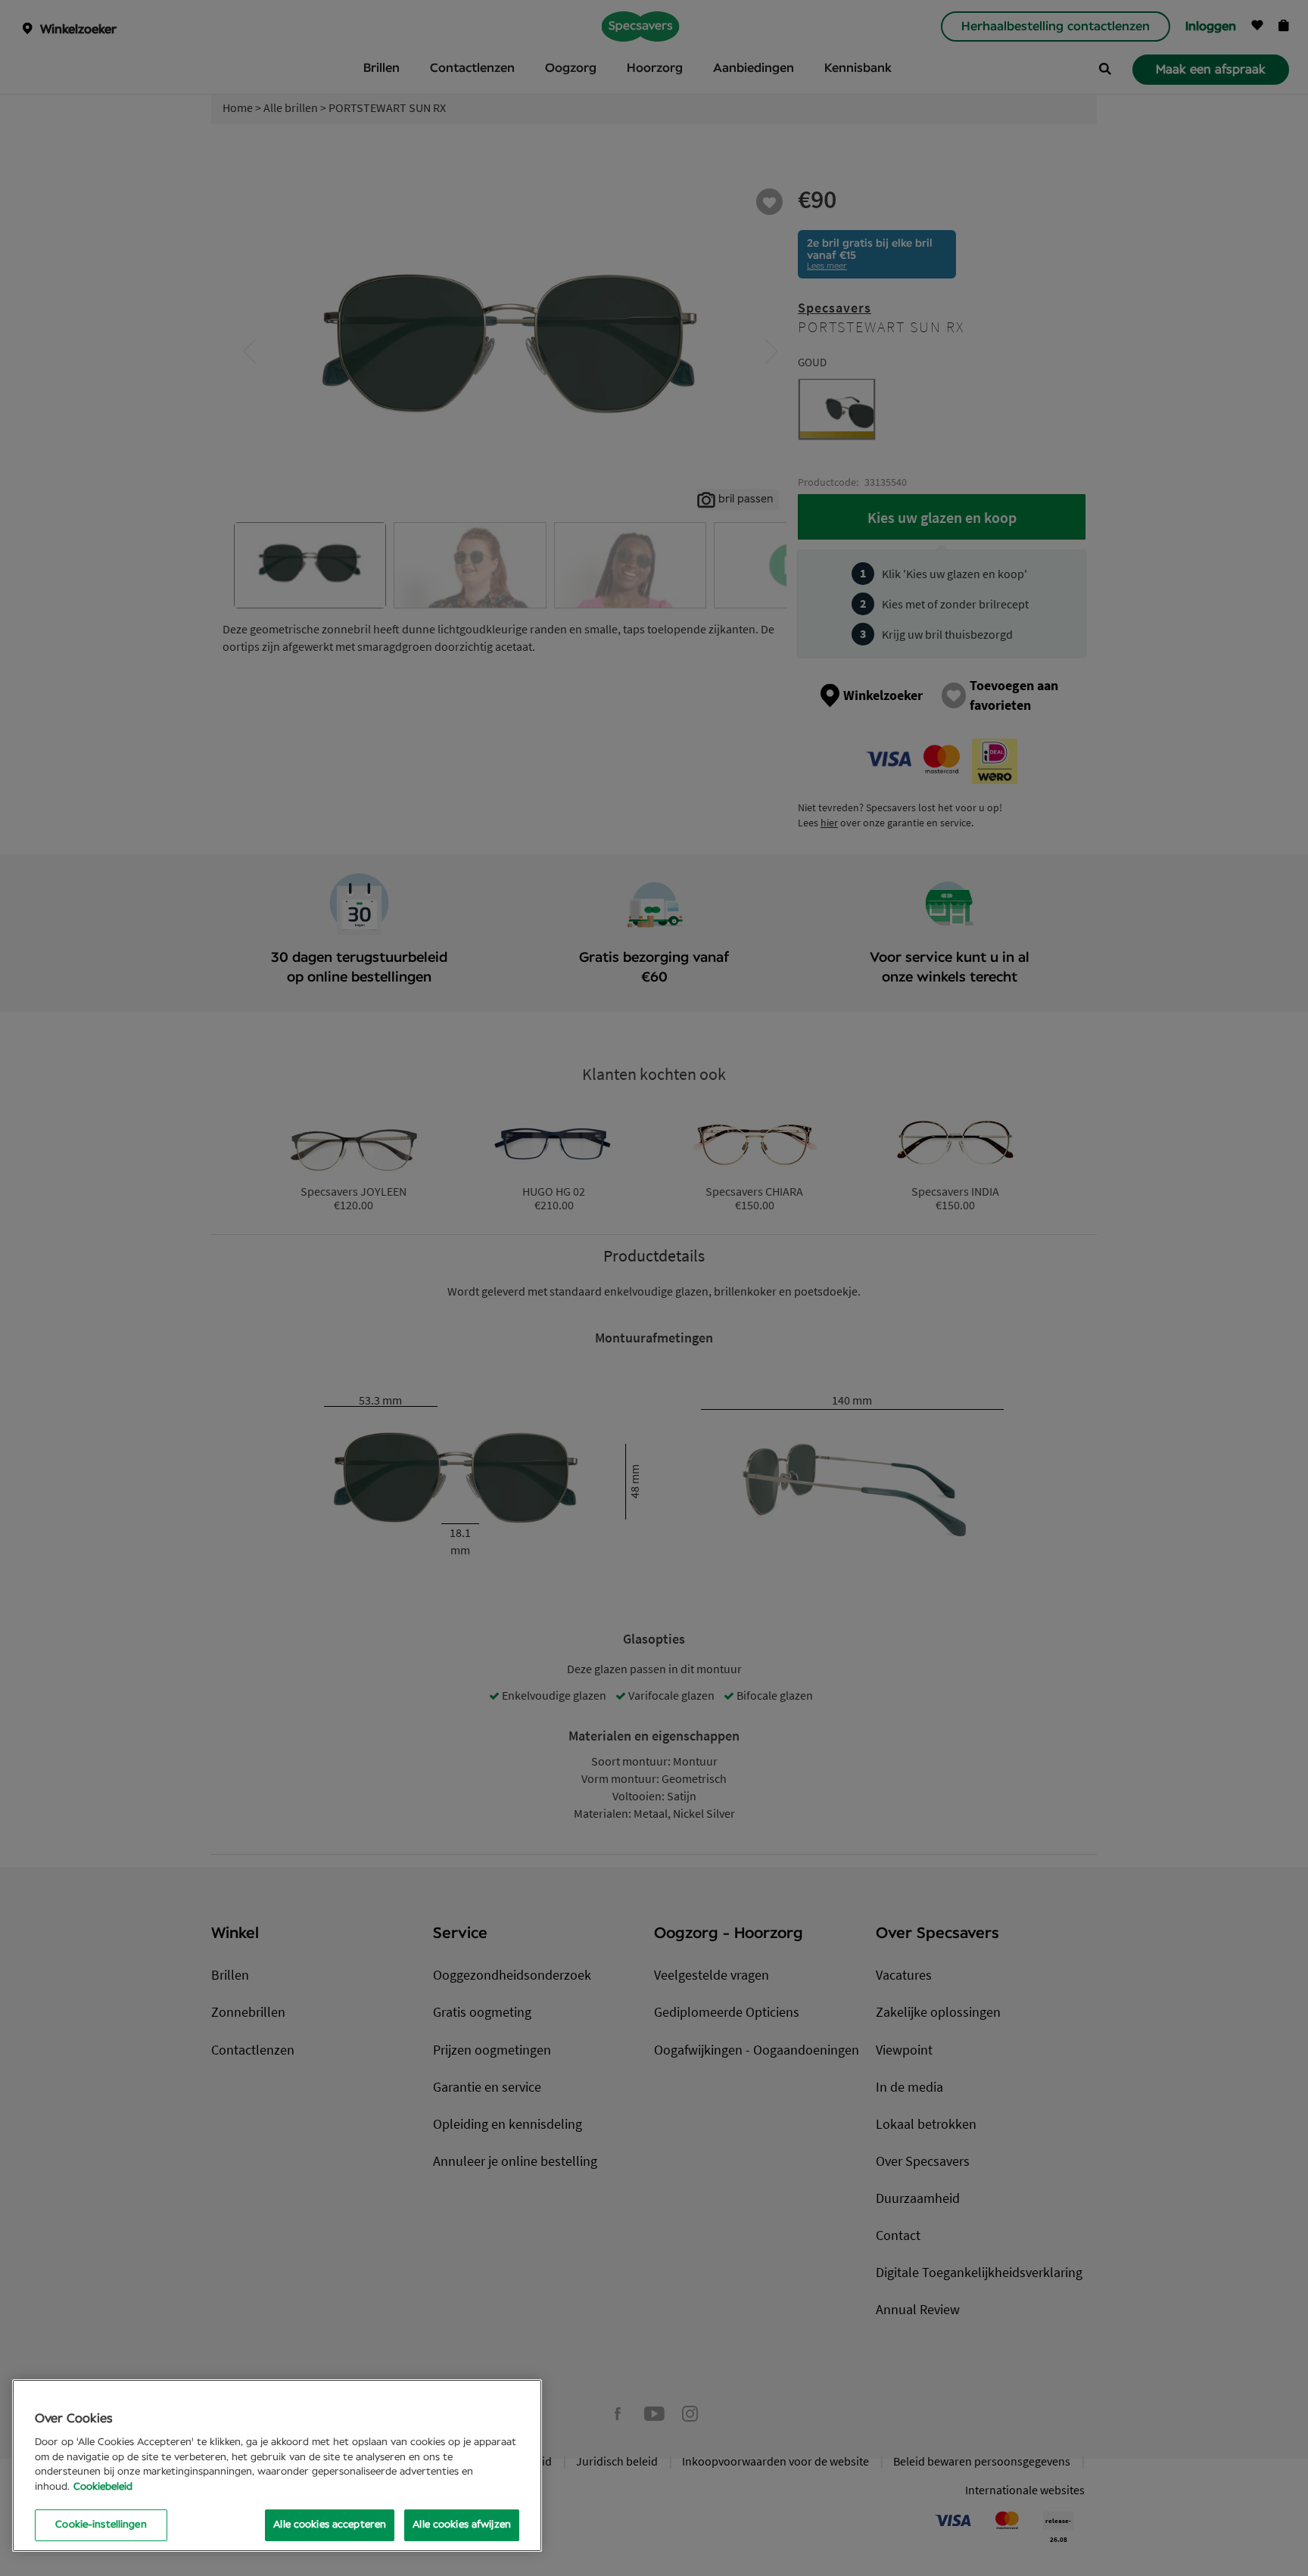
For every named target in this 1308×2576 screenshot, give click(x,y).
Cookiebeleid (103, 2487)
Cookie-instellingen (101, 2525)
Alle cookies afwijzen (462, 2525)
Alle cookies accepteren (330, 2525)
